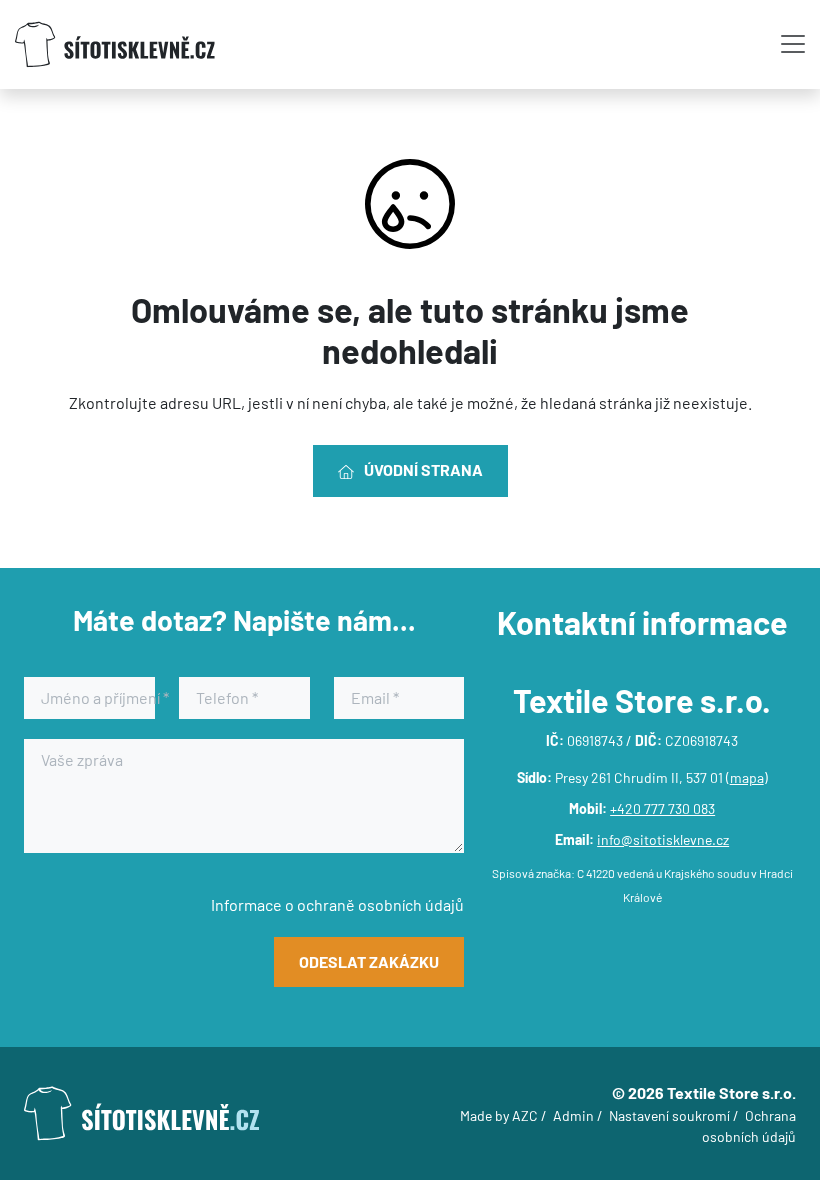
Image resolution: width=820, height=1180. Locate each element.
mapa (747, 777)
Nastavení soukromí (669, 1115)
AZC (525, 1115)
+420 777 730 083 (662, 808)
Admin (573, 1115)
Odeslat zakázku (369, 961)
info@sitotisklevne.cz (663, 839)
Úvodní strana (423, 469)
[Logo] (115, 44)
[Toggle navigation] (793, 44)
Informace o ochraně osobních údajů (337, 904)
